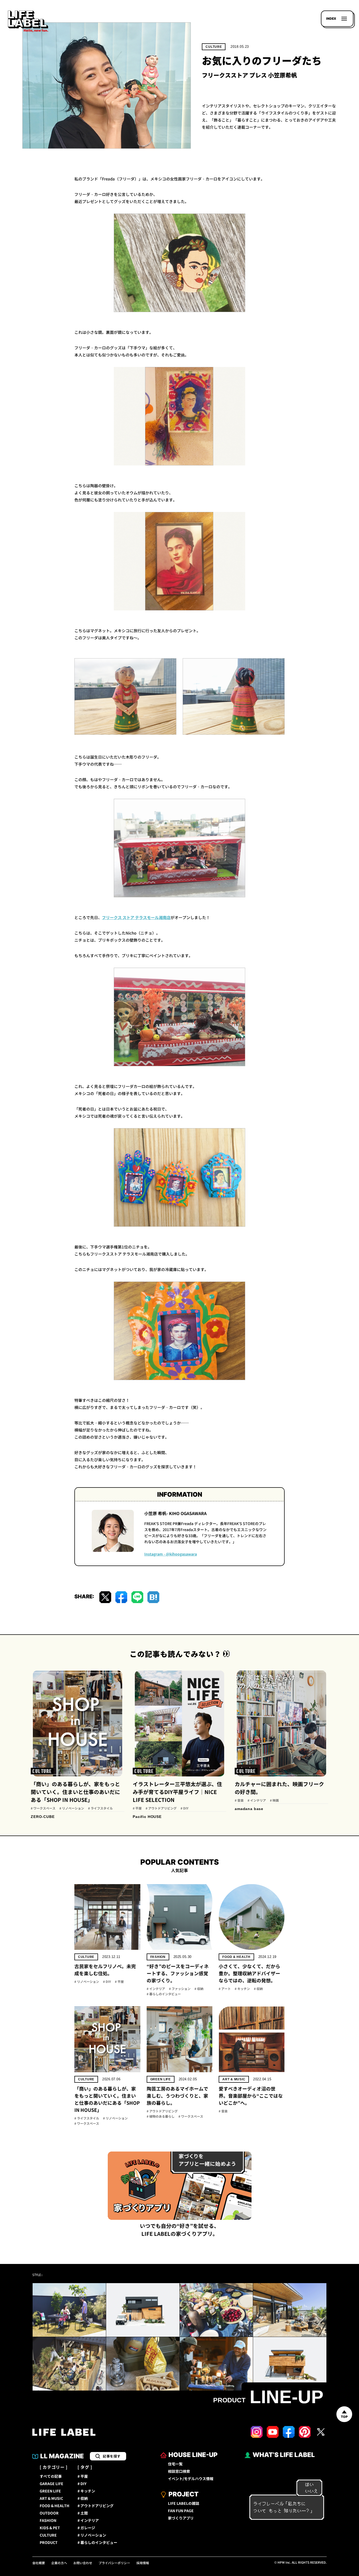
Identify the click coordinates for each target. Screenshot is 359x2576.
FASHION (158, 1957)
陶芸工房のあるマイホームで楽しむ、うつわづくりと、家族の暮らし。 (177, 2096)
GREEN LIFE (161, 2079)
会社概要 (39, 2563)
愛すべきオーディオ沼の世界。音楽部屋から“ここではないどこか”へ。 (251, 2096)
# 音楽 (239, 1801)
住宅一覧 (175, 2464)
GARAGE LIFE (52, 2484)
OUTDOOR (49, 2513)
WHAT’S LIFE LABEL (284, 2455)
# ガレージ (86, 2528)
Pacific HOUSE (147, 1817)
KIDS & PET (50, 2528)
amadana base (249, 1809)
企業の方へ (59, 2563)
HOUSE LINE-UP (193, 2455)
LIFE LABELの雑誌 (184, 2504)
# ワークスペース (43, 1808)
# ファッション (180, 1989)
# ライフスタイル (100, 1808)
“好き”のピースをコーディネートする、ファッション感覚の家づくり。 (178, 1974)
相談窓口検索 (179, 2471)
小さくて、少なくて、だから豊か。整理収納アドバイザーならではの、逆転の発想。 (249, 1974)
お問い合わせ (83, 2563)
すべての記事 (51, 2476)
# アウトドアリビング (161, 1808)
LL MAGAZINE (62, 2456)
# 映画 (274, 1801)
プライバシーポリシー (114, 2563)
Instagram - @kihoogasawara (171, 1554)
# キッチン (242, 1989)
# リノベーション (72, 1808)
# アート (225, 1989)
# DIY (184, 1808)
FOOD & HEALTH (236, 1957)
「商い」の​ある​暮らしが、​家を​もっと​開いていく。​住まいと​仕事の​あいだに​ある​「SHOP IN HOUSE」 (75, 1792)
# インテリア (257, 1801)
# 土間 (83, 2513)
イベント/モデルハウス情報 (191, 2479)
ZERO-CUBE (43, 1817)
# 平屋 (137, 1808)
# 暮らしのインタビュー (164, 1994)
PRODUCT (49, 2543)
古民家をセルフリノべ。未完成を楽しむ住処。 (105, 1970)
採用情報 (143, 2563)
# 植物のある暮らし (161, 2117)
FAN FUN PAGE (181, 2511)
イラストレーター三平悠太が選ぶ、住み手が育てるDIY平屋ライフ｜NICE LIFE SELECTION (177, 1792)
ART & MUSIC (234, 2079)
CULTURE (214, 47)
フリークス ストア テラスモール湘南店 (136, 918)
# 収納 (199, 1989)
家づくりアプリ (181, 2518)
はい (309, 2485)
